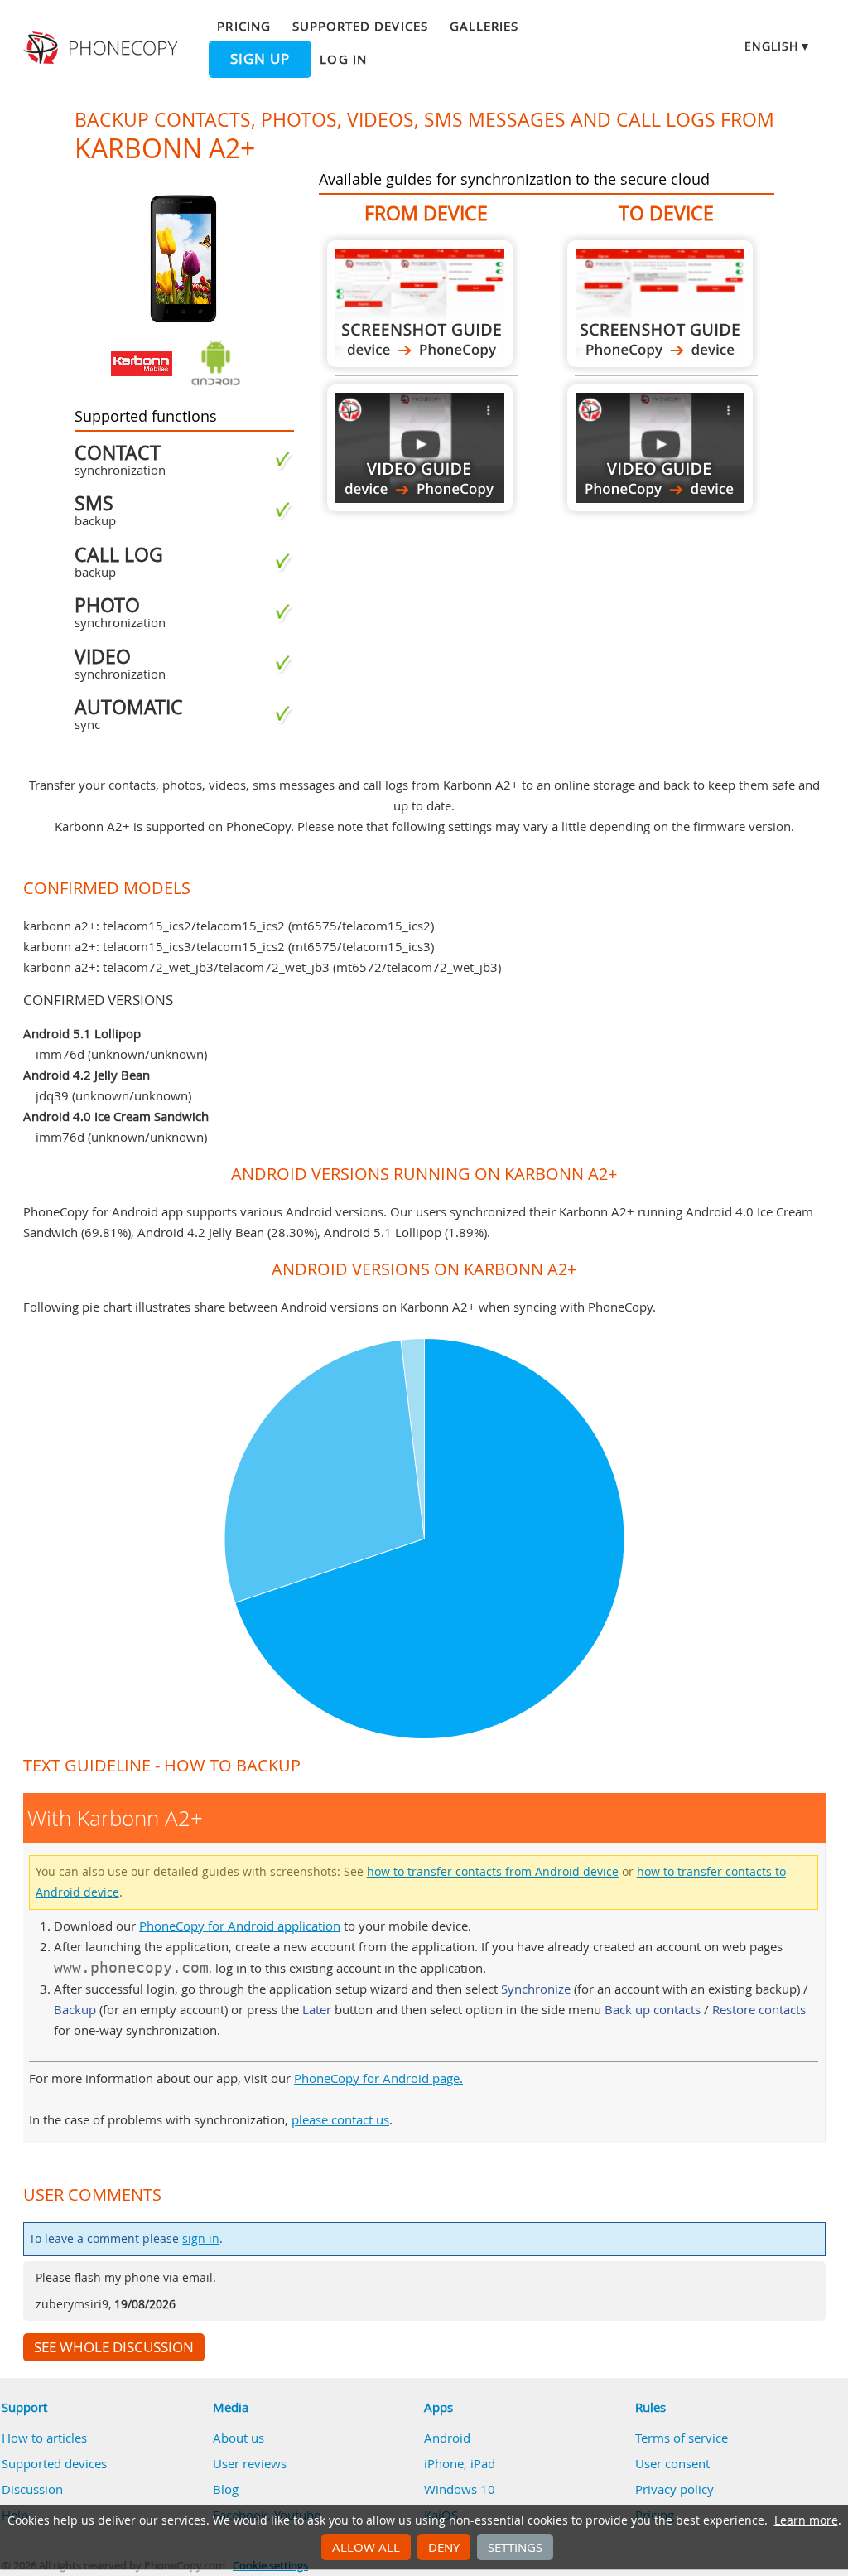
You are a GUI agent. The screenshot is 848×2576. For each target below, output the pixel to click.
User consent (672, 2463)
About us (238, 2438)
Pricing (243, 26)
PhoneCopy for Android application (240, 1926)
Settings (515, 2547)
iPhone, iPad (460, 2463)
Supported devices (360, 26)
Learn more (806, 2520)
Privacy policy (675, 2489)
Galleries (484, 26)
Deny (444, 2547)
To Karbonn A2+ (660, 304)
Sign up (260, 59)
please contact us (340, 2119)
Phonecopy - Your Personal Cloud (103, 48)
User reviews (250, 2463)
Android (447, 2438)
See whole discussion (114, 2347)
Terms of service (682, 2438)
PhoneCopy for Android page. (378, 2078)
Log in (343, 59)
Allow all (366, 2547)
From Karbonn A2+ (420, 304)
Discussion (32, 2489)
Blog (226, 2489)
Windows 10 (460, 2489)
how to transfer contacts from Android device (493, 1872)
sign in (201, 2239)
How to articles (44, 2438)
